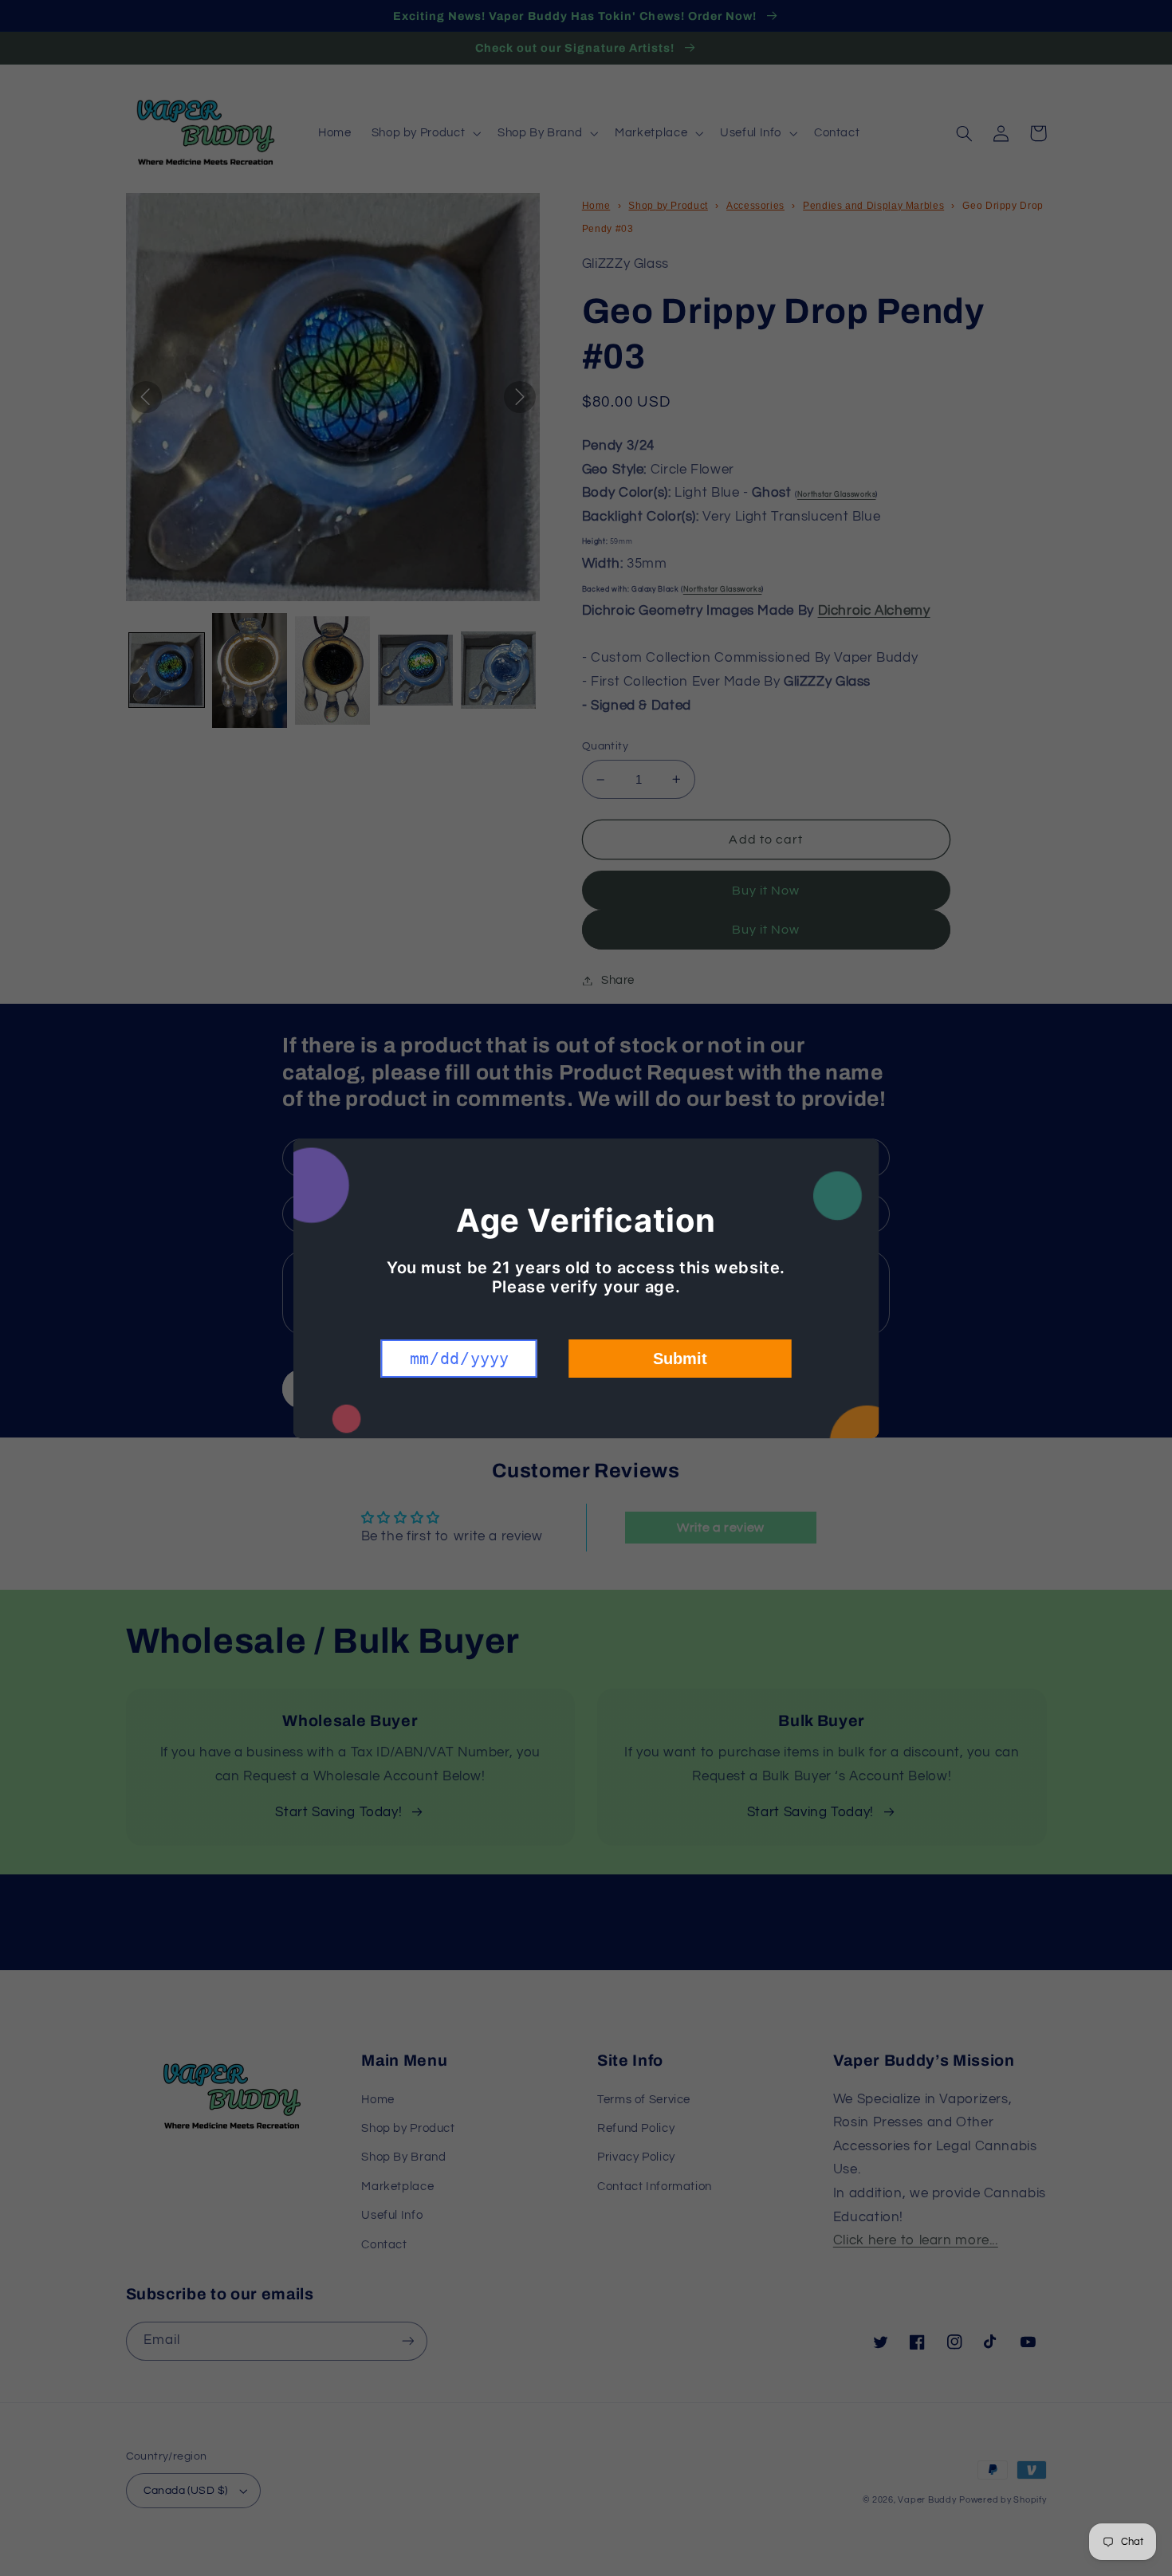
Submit (680, 1359)
